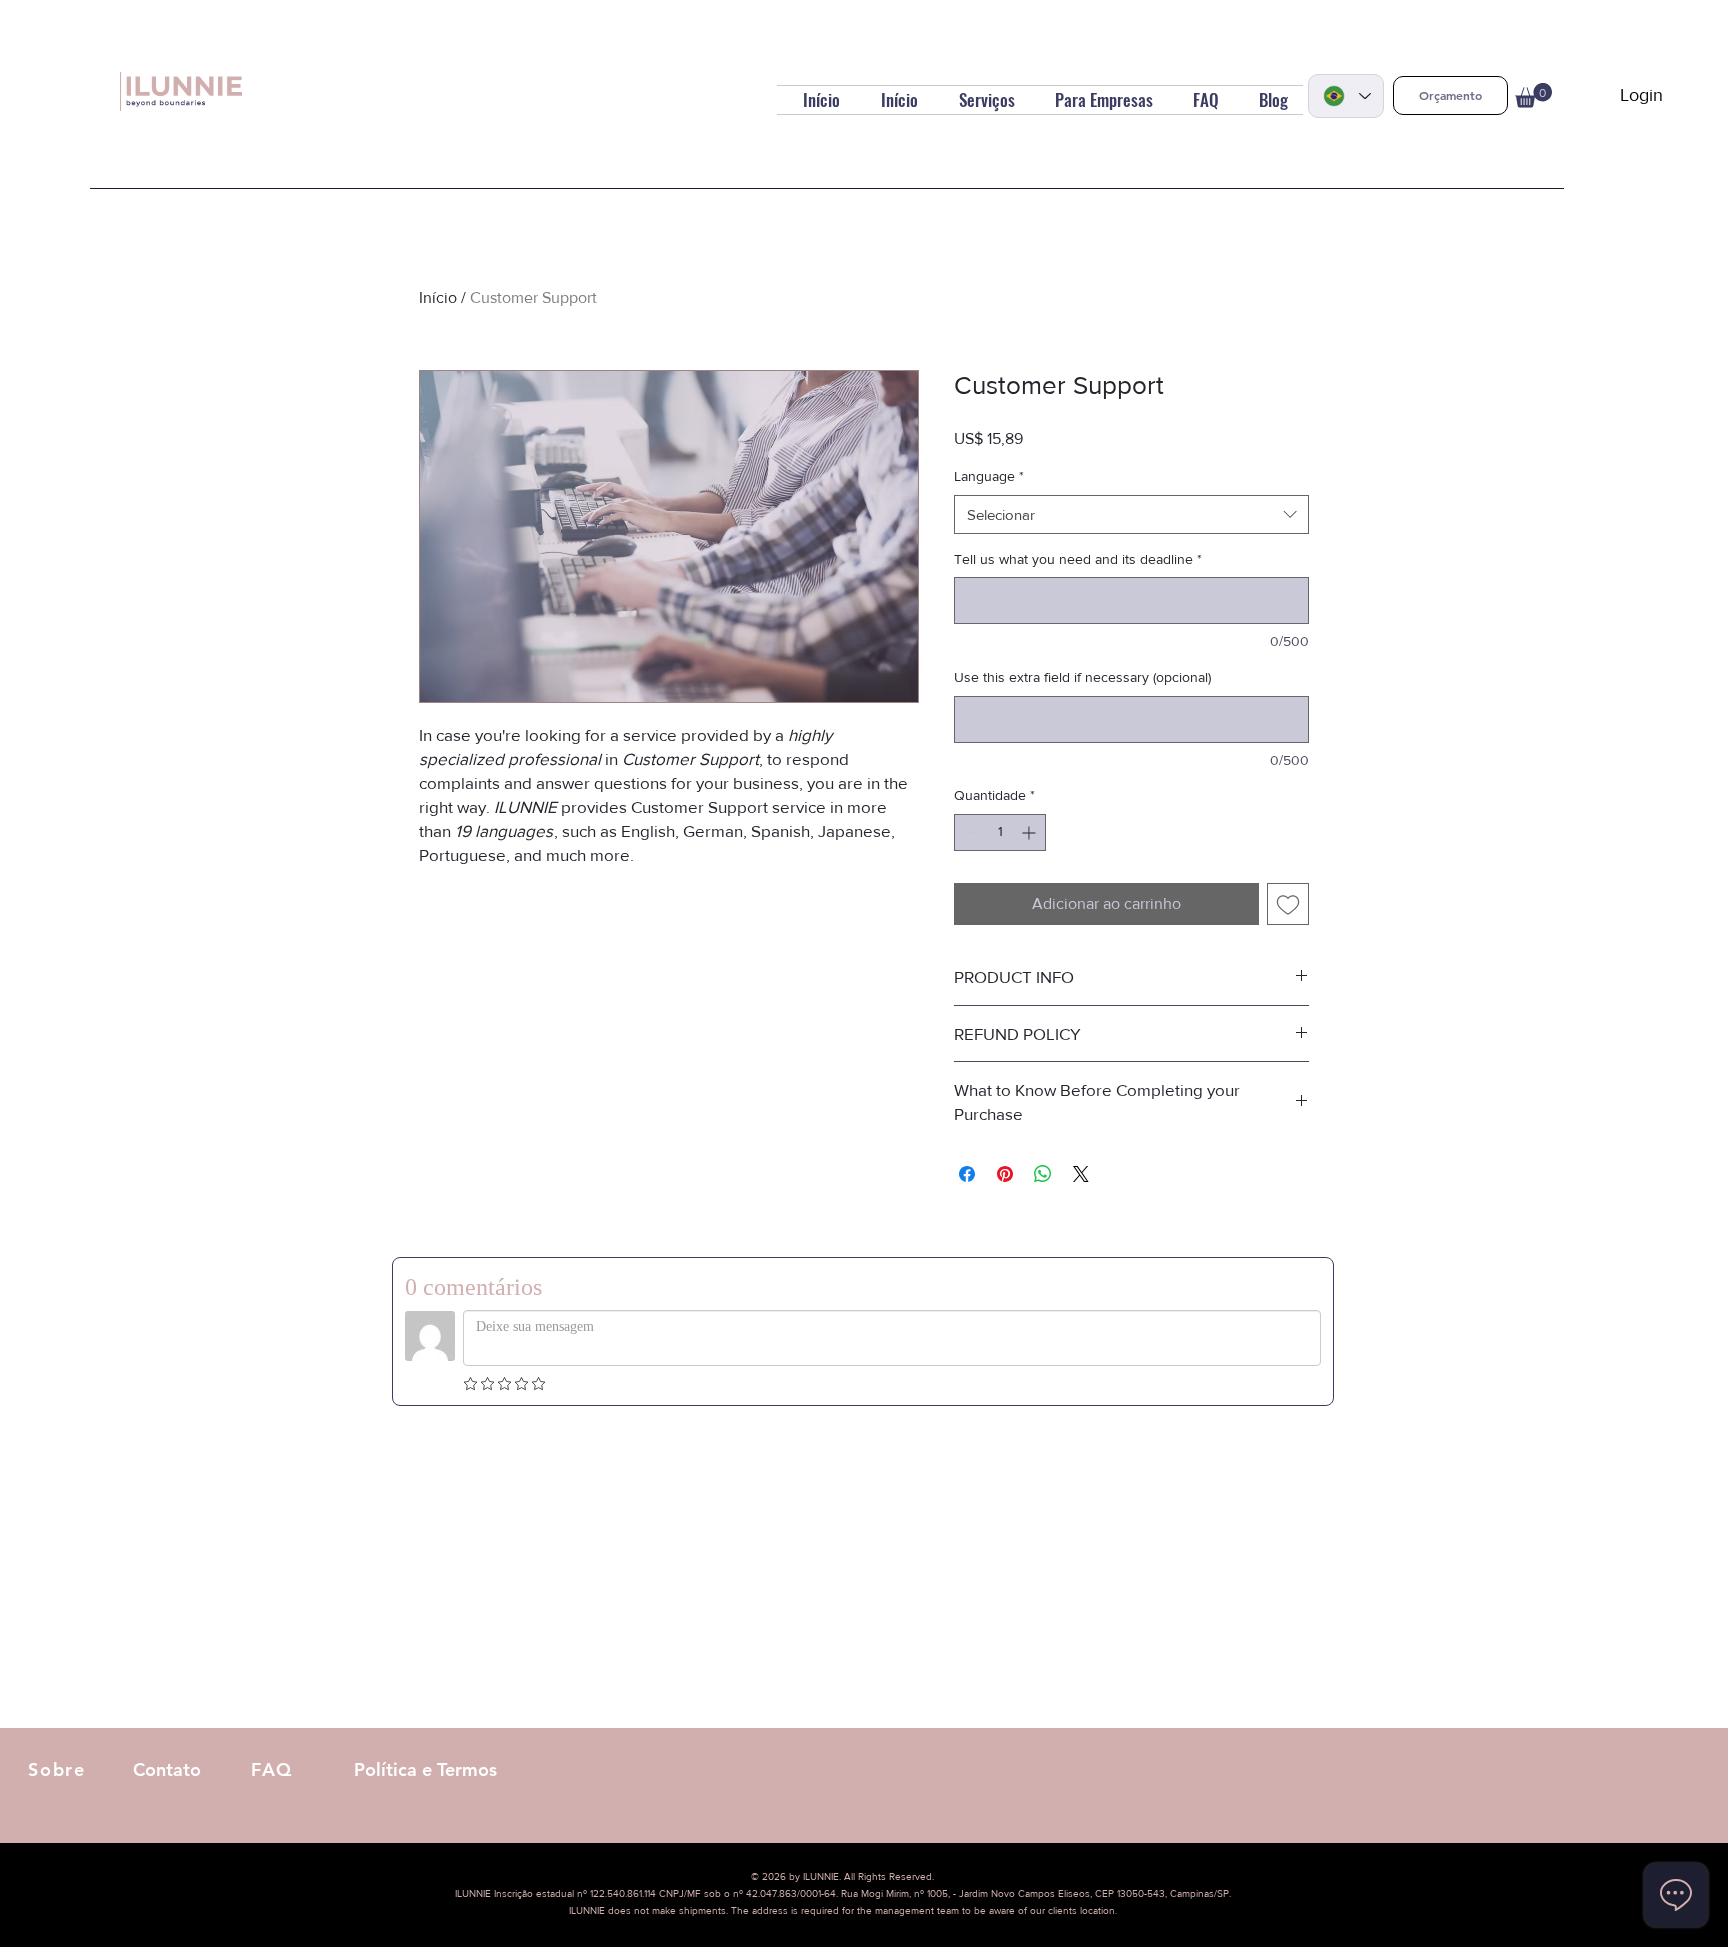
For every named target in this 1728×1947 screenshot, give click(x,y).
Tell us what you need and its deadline (1078, 559)
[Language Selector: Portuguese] (1346, 96)
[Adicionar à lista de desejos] (1288, 904)
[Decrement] (969, 832)
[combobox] (1131, 514)
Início (438, 297)
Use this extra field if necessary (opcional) (1082, 677)
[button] (1450, 95)
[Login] (1589, 95)
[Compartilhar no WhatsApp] (1043, 1174)
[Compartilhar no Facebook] (967, 1174)
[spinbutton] (1000, 832)
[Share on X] (1081, 1174)
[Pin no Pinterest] (1005, 1174)
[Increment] (1030, 832)
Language (989, 476)
